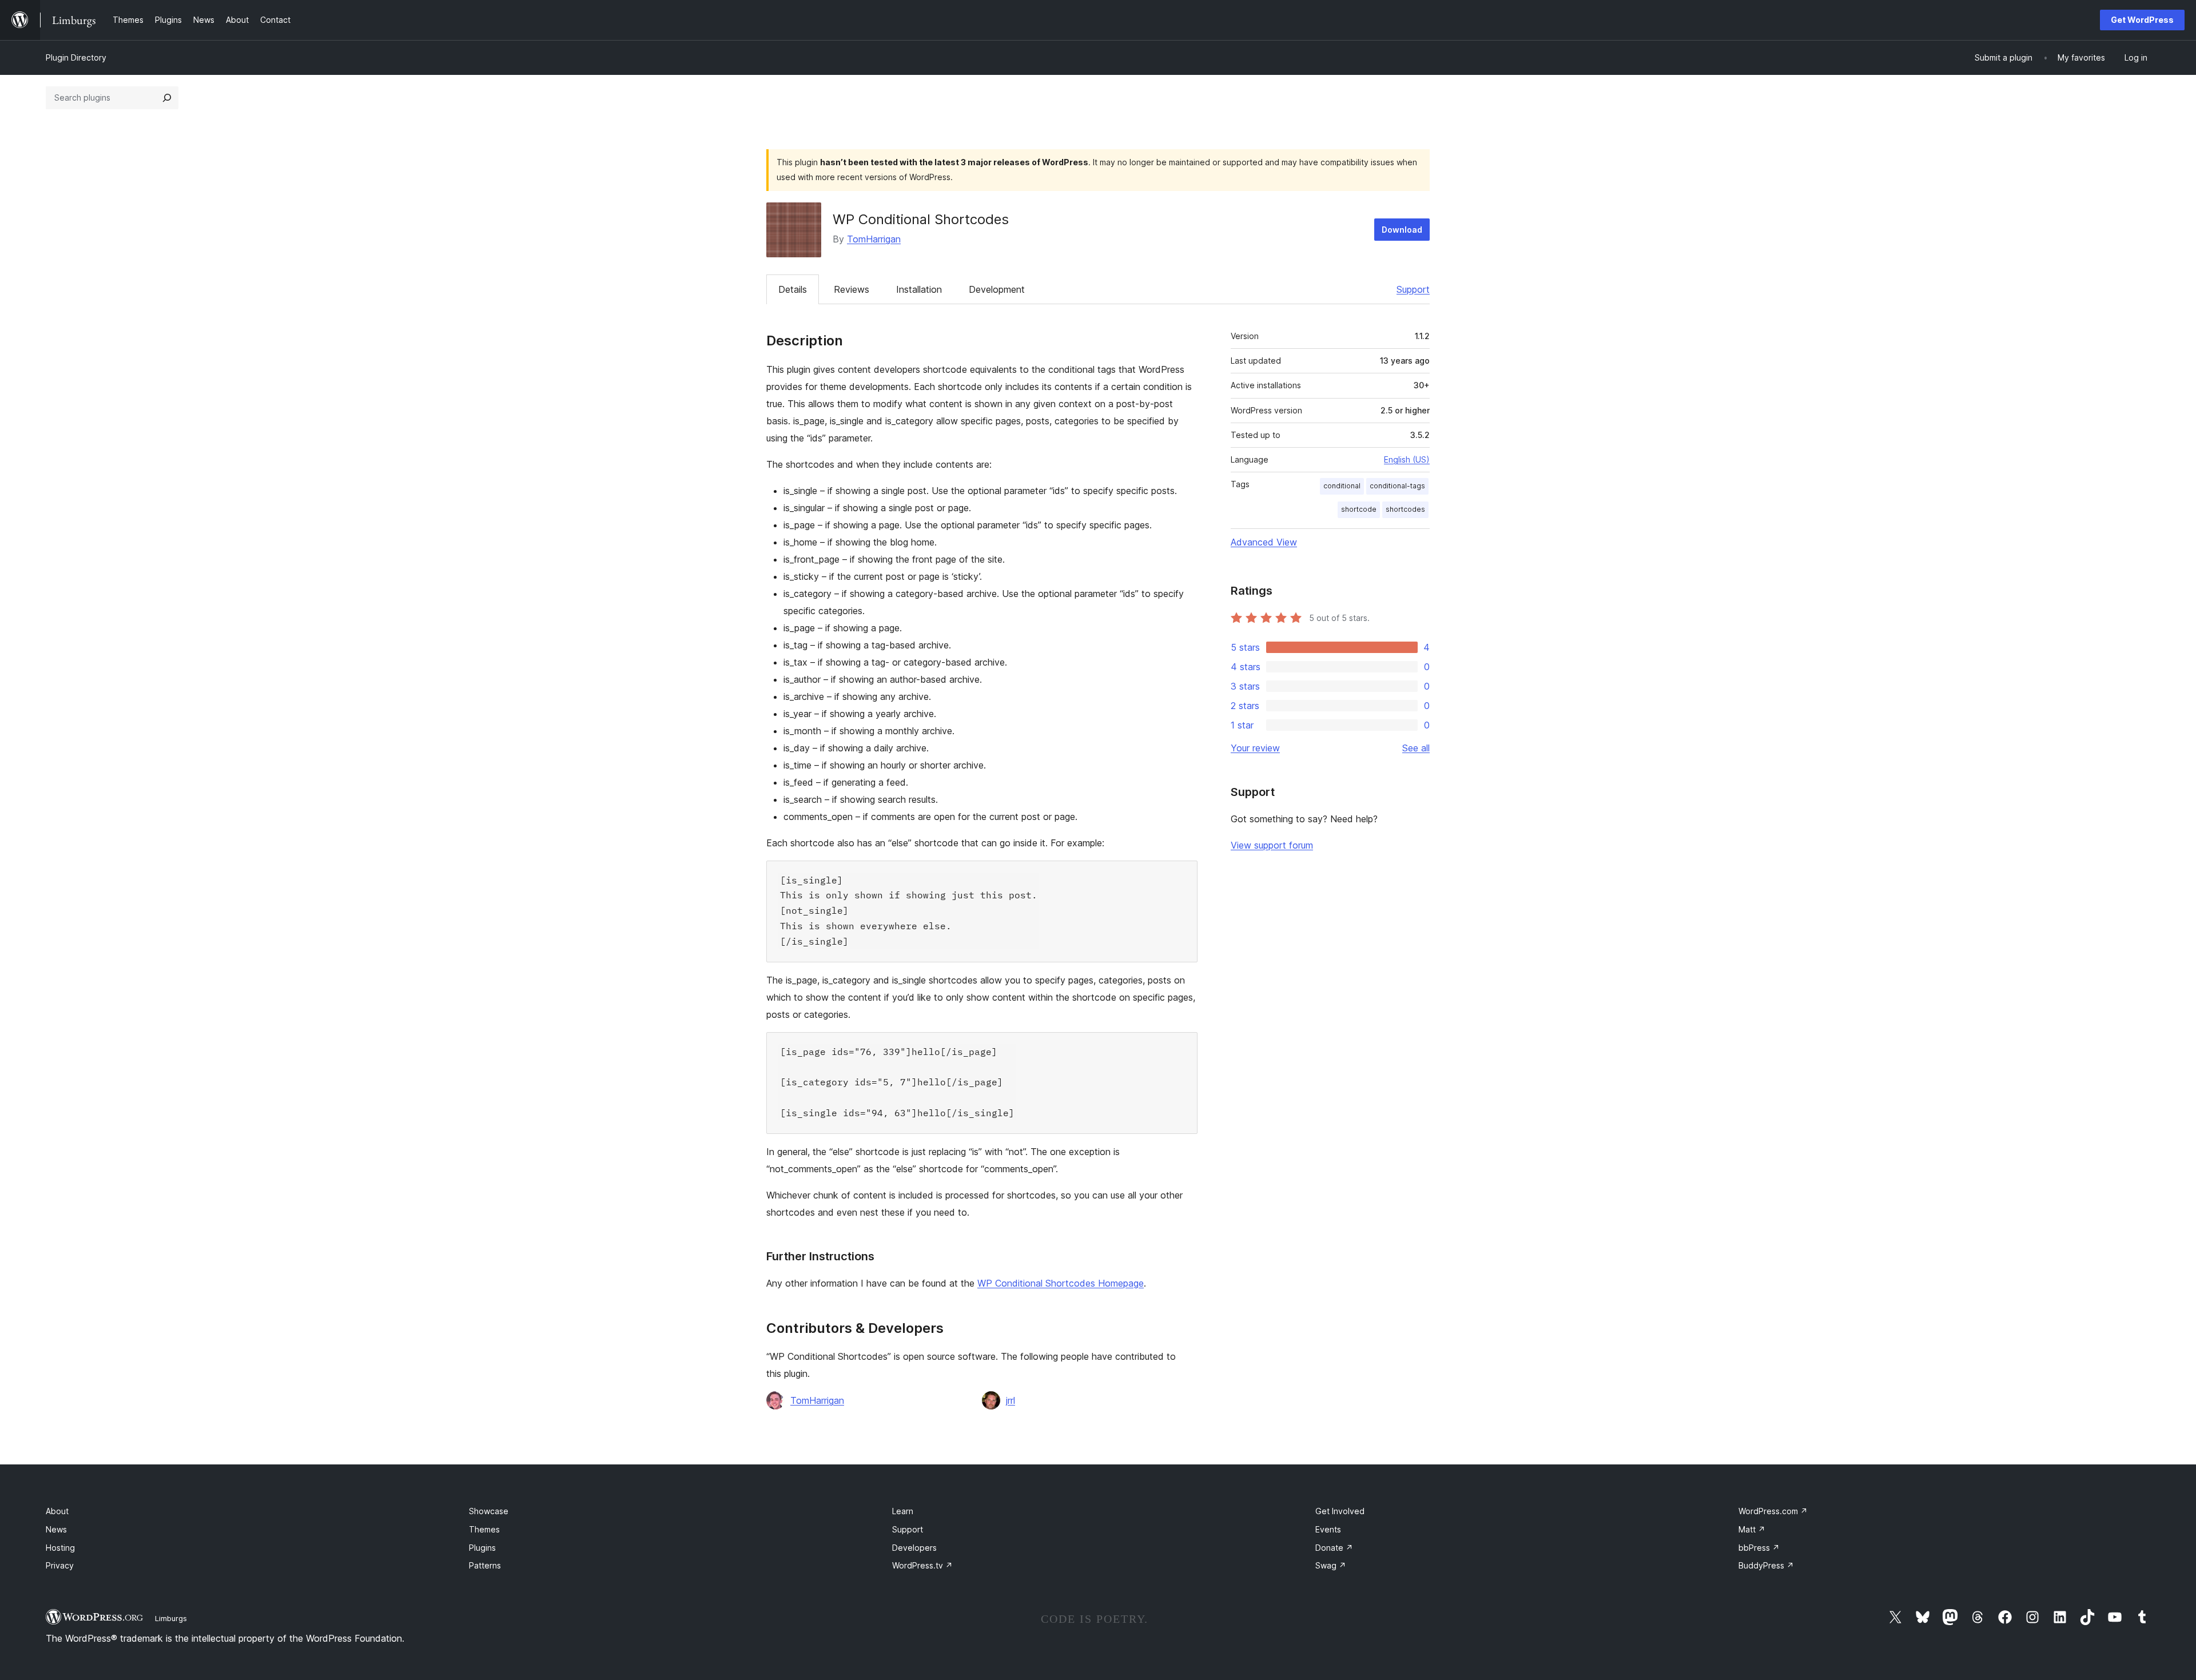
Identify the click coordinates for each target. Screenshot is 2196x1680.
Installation (919, 289)
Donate (1334, 1548)
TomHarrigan (874, 239)
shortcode (1359, 509)
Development (997, 289)
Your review (1255, 748)
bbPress (1759, 1548)
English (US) (1407, 459)
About (57, 1511)
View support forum (1272, 845)
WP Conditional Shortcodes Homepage (1061, 1283)
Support (1413, 289)
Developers (914, 1548)
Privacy (60, 1565)
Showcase (489, 1511)
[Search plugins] (167, 98)
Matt (1752, 1529)
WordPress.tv (922, 1565)
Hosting (60, 1548)
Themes (484, 1529)
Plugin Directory (76, 57)
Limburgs (171, 1618)
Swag (1331, 1565)
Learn (903, 1511)
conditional (1342, 486)
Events (1328, 1529)
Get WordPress (2142, 20)
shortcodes (1405, 509)
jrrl (1011, 1400)
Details (793, 289)
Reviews (852, 289)
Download (1402, 230)
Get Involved (1340, 1511)
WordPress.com (1773, 1511)
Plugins (482, 1548)
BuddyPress (1766, 1565)
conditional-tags (1397, 486)
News (56, 1529)
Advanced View (1264, 542)
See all (1416, 748)
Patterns (485, 1565)
